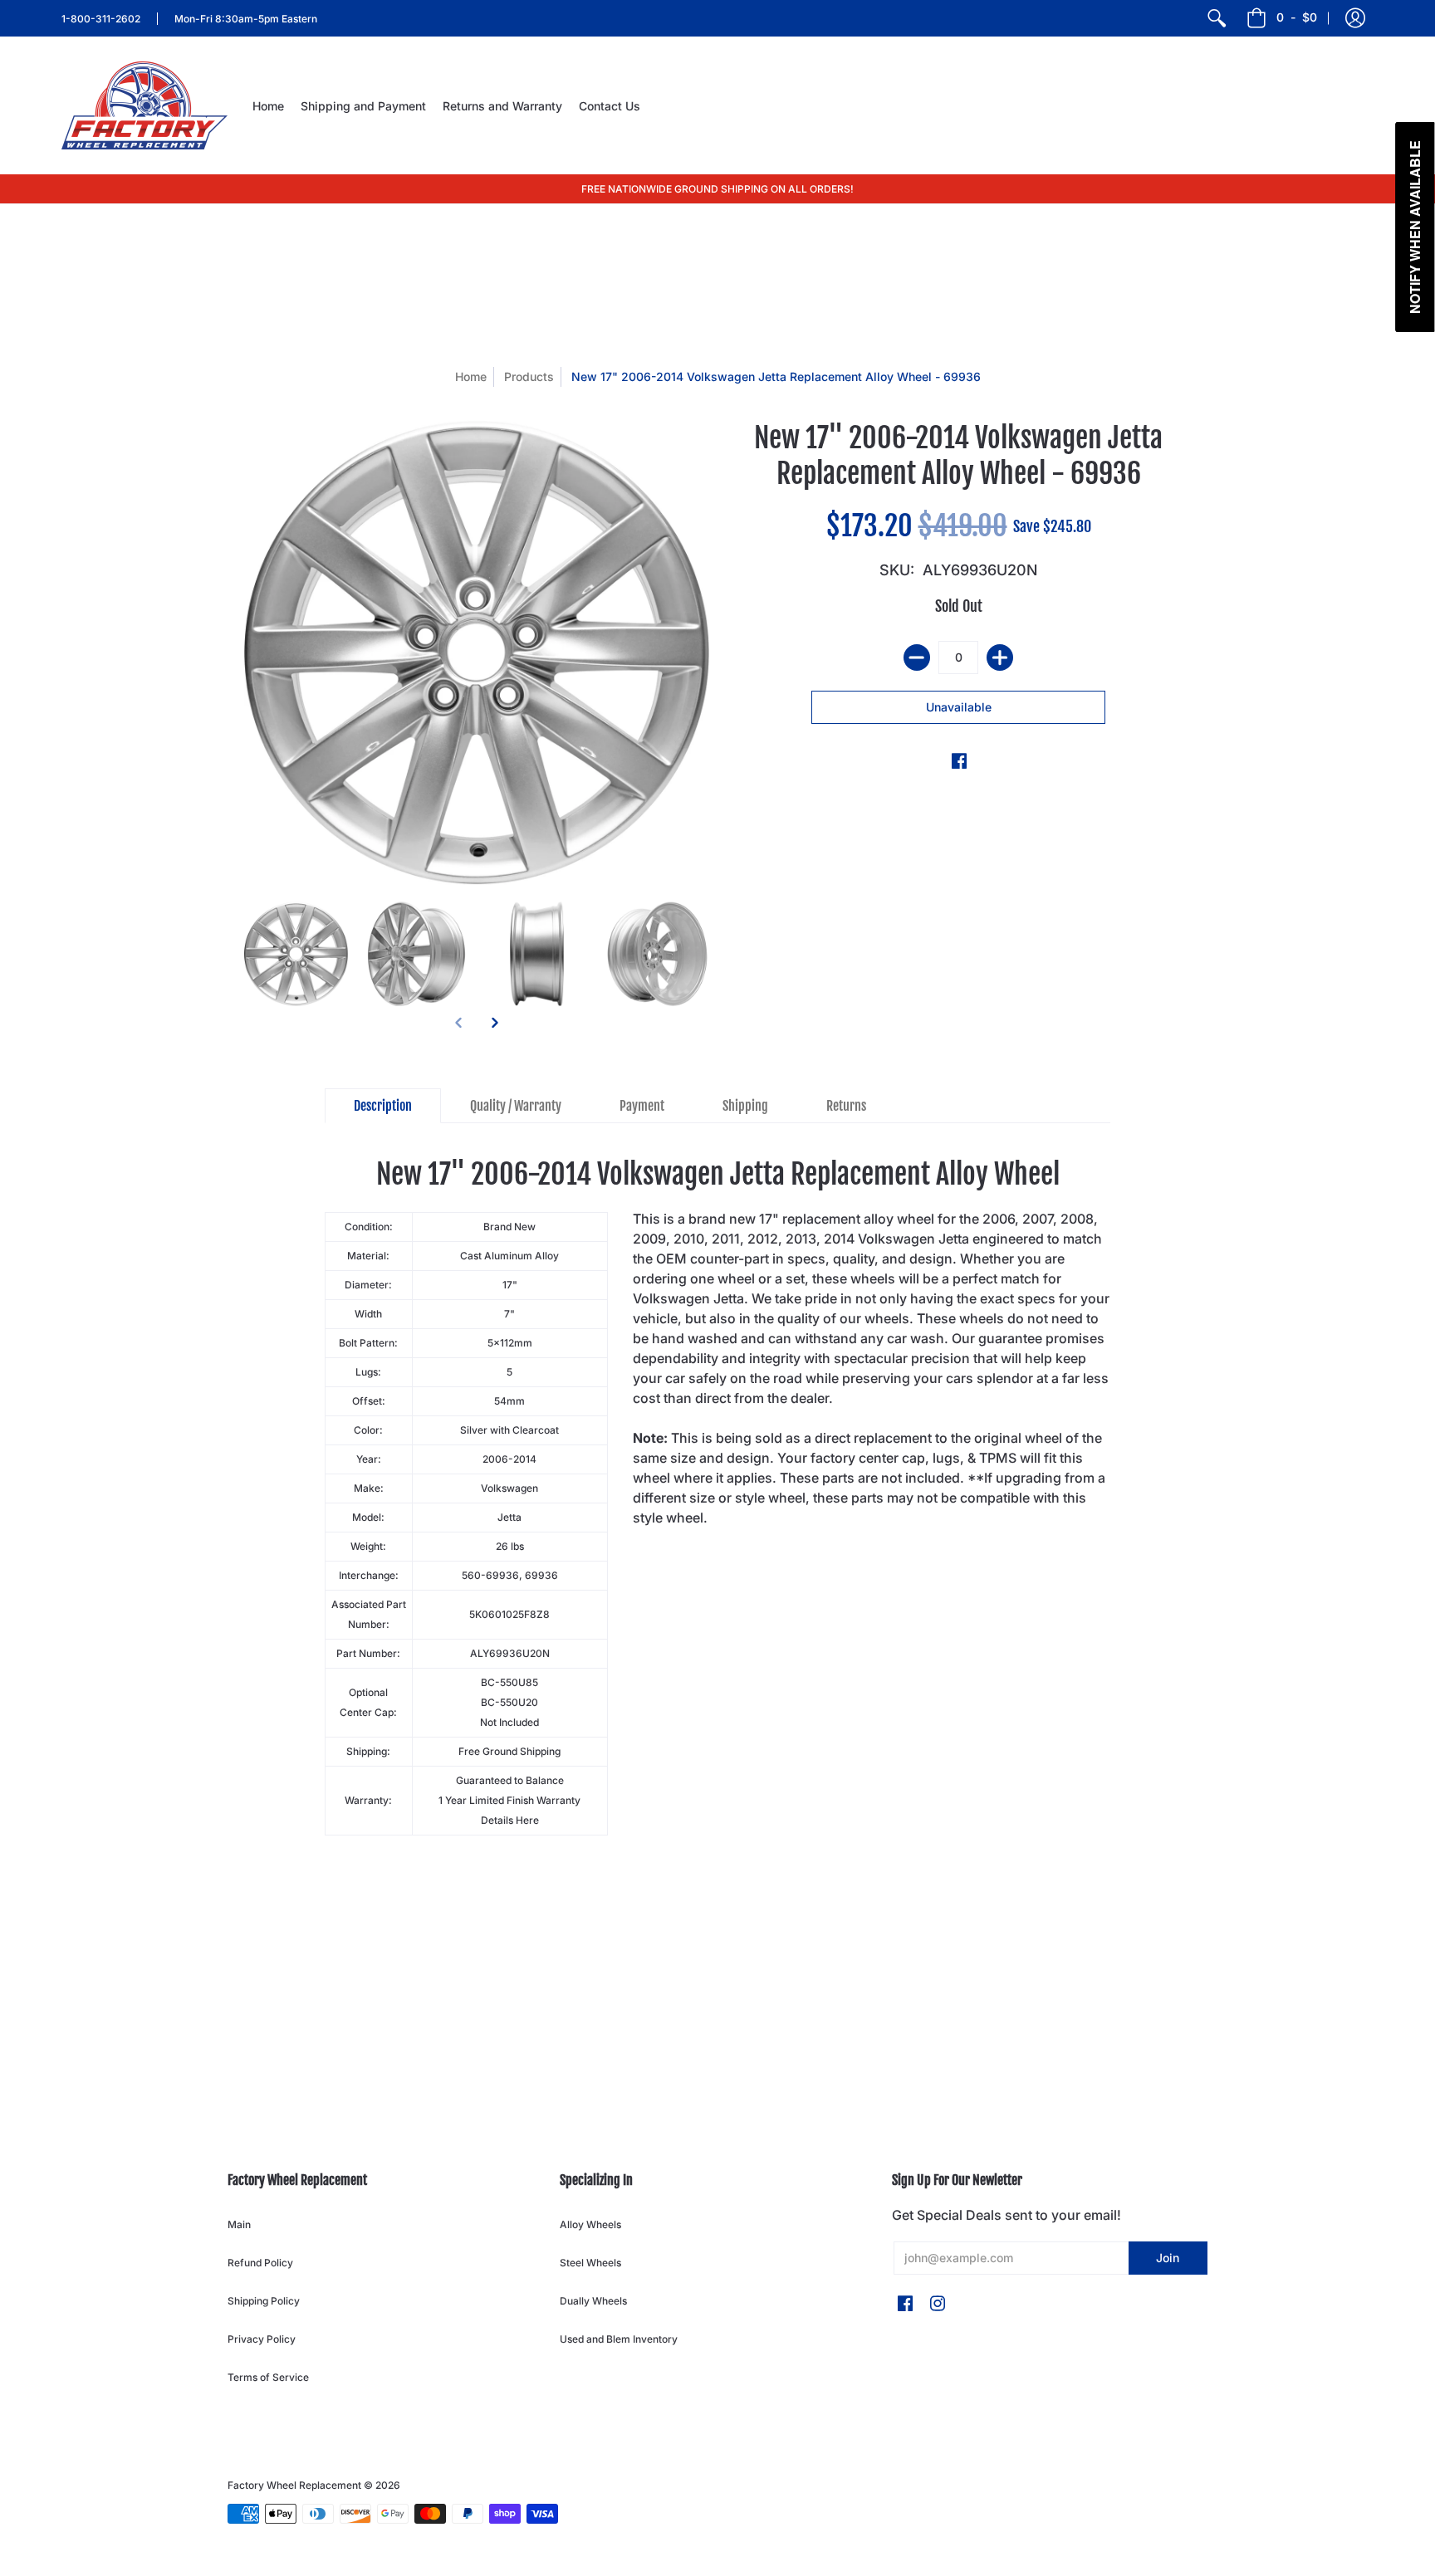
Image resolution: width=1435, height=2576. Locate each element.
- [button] (1297, 17)
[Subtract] (917, 657)
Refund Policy (260, 2263)
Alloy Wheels (590, 2224)
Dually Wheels (593, 2301)
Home (471, 376)
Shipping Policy (264, 2301)
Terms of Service (268, 2377)
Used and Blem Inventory (619, 2339)
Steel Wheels (590, 2263)
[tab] (383, 1106)
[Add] (1000, 657)
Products (529, 376)
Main (239, 2224)
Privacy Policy (262, 2339)
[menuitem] (1217, 18)
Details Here (510, 1820)
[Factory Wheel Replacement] (144, 105)
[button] (1355, 18)
